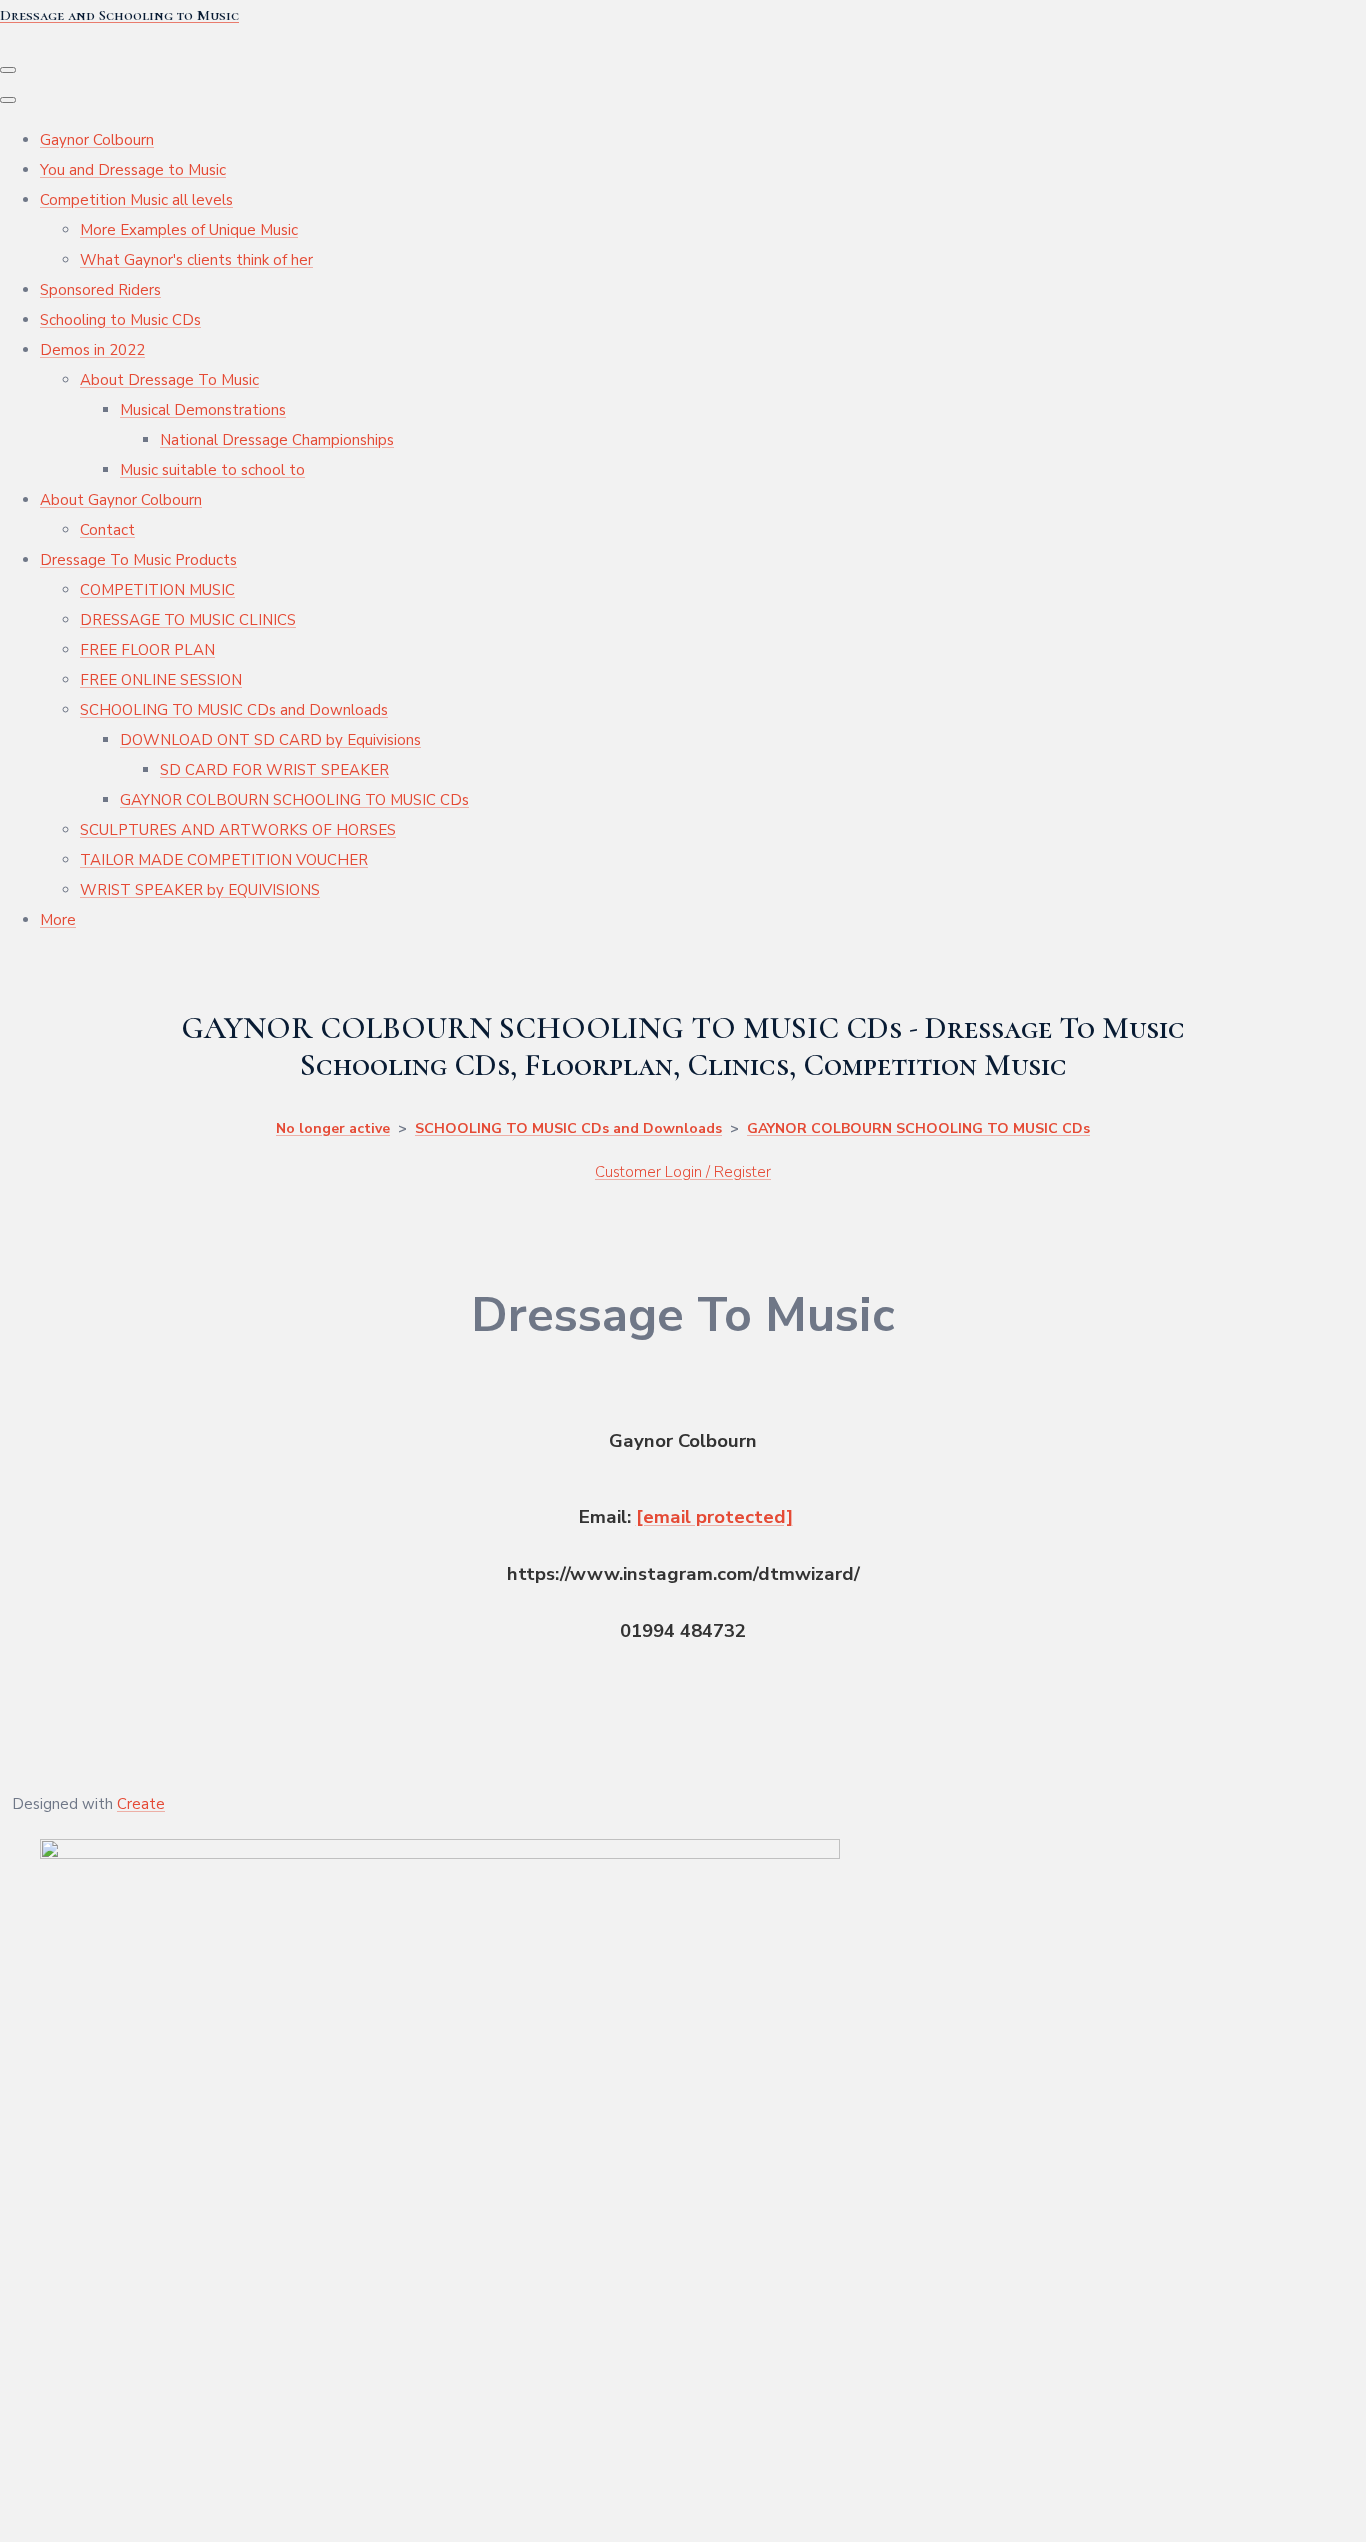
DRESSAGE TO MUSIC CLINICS (188, 620)
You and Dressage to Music (133, 170)
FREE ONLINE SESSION (161, 680)
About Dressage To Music (169, 380)
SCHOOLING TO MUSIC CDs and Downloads (234, 710)
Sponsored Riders (100, 290)
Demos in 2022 (92, 350)
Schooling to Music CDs (120, 320)
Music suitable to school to (212, 470)
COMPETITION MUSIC (157, 590)
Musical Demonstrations (203, 410)
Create (141, 1804)
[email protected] (714, 1517)
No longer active (333, 1128)
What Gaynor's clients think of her (196, 260)
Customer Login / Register (683, 1172)
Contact (107, 530)
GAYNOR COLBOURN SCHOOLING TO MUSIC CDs (294, 800)
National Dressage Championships (277, 440)
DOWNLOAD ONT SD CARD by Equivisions (270, 740)
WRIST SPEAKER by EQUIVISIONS (200, 890)
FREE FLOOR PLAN (147, 650)
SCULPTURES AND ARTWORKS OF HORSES (238, 830)
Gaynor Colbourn (97, 140)
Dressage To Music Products (138, 560)
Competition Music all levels (136, 200)
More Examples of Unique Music (189, 230)
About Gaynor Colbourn (121, 500)
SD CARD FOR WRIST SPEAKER (274, 770)
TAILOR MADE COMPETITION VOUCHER (224, 860)
